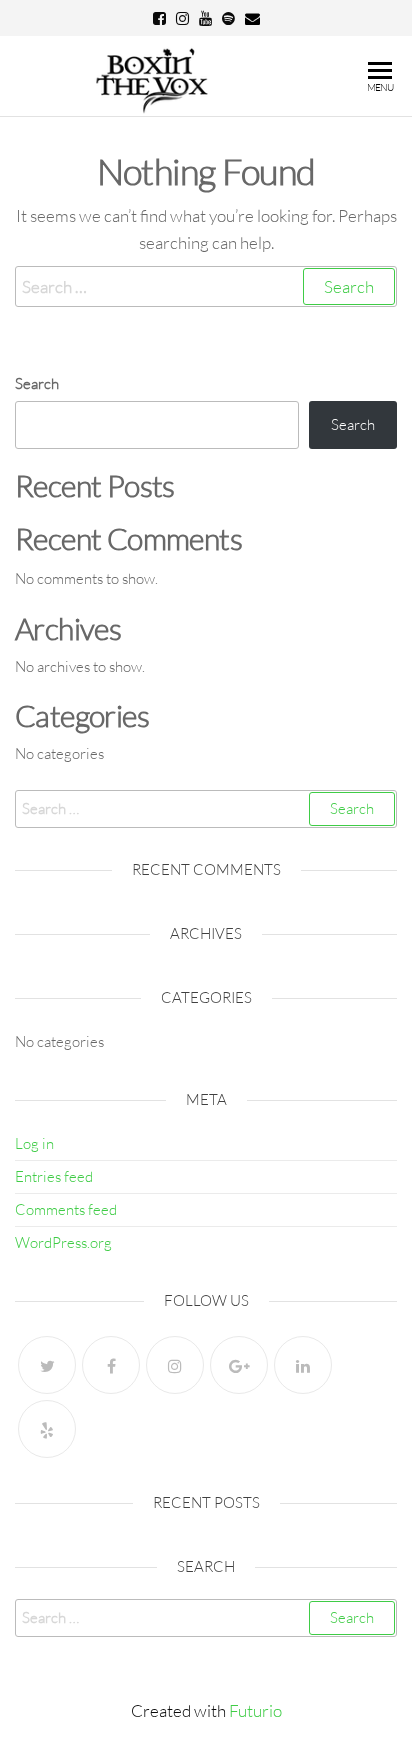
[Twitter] (47, 1365)
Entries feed (54, 1176)
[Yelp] (47, 1429)
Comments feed (66, 1209)
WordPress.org (63, 1242)
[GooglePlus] (239, 1365)
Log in (34, 1143)
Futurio (255, 1710)
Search (37, 383)
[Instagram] (175, 1365)
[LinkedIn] (303, 1365)
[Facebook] (111, 1365)
